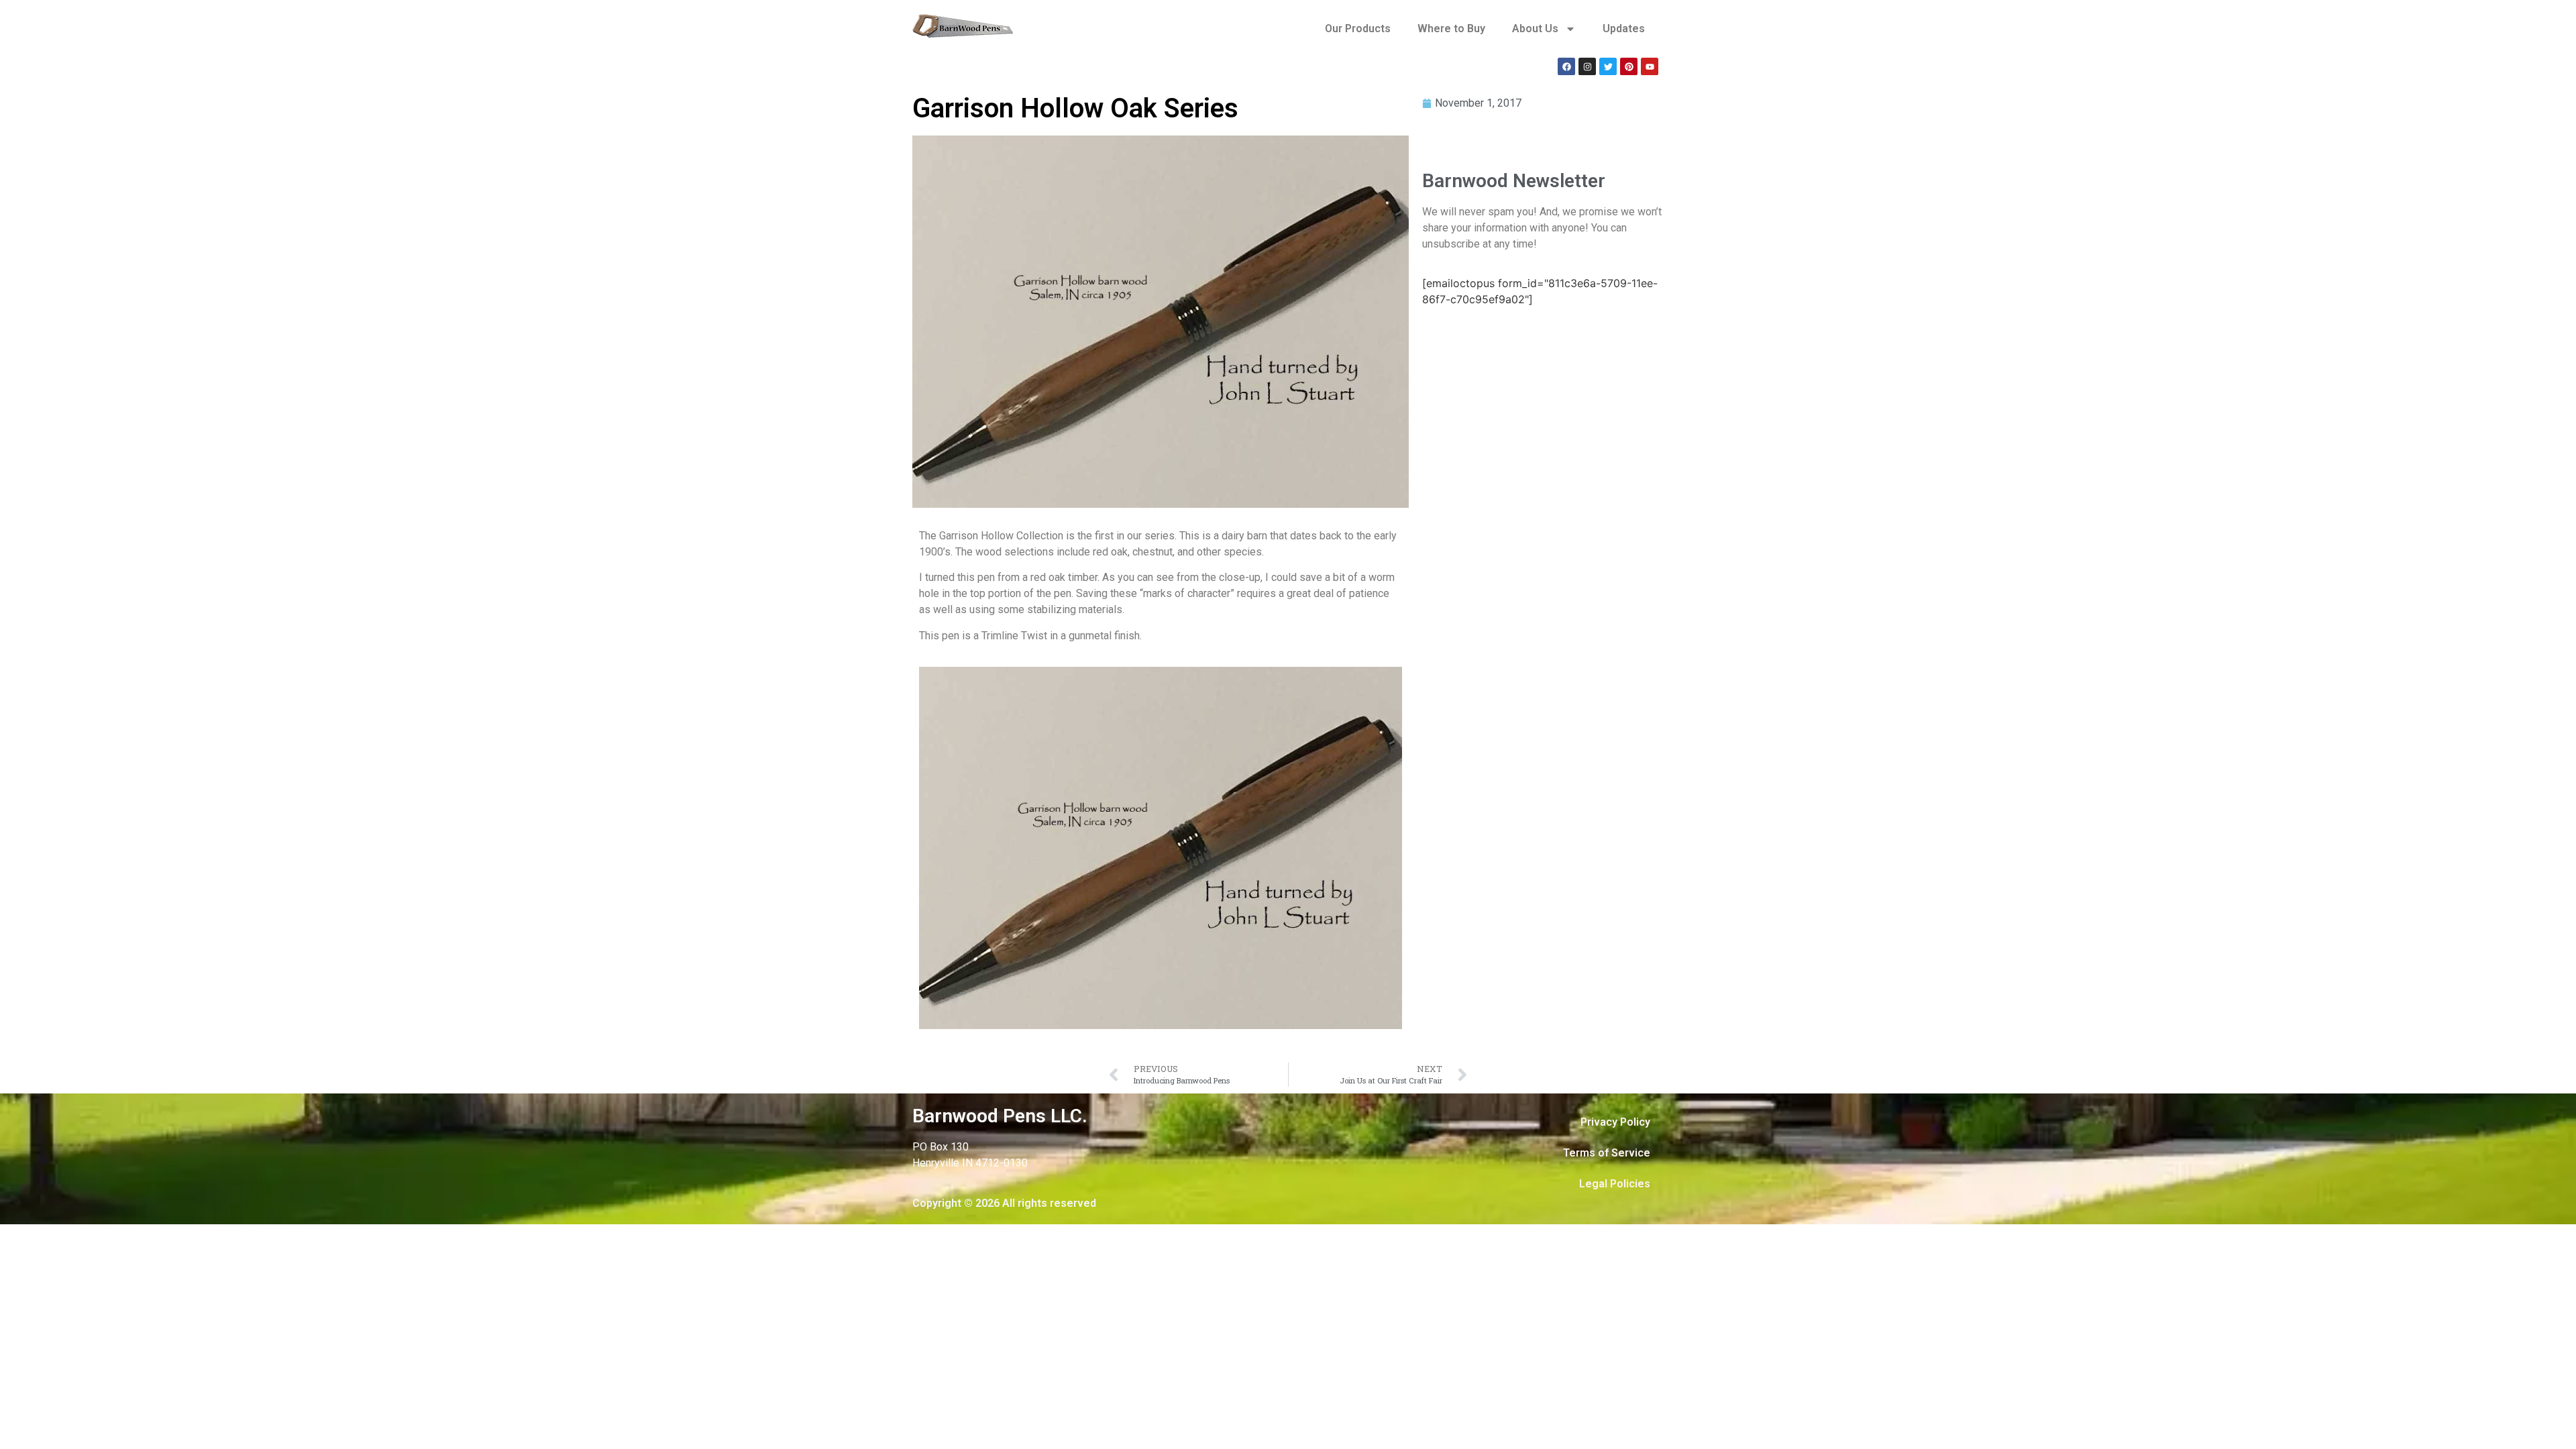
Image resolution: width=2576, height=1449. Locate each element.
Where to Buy (1451, 29)
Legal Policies (1615, 1184)
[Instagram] (1587, 66)
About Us (1535, 29)
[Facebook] (1566, 66)
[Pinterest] (1629, 66)
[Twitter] (1608, 66)
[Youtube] (1650, 66)
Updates (1624, 29)
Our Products (1358, 29)
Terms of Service (1607, 1153)
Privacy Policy (1615, 1122)
